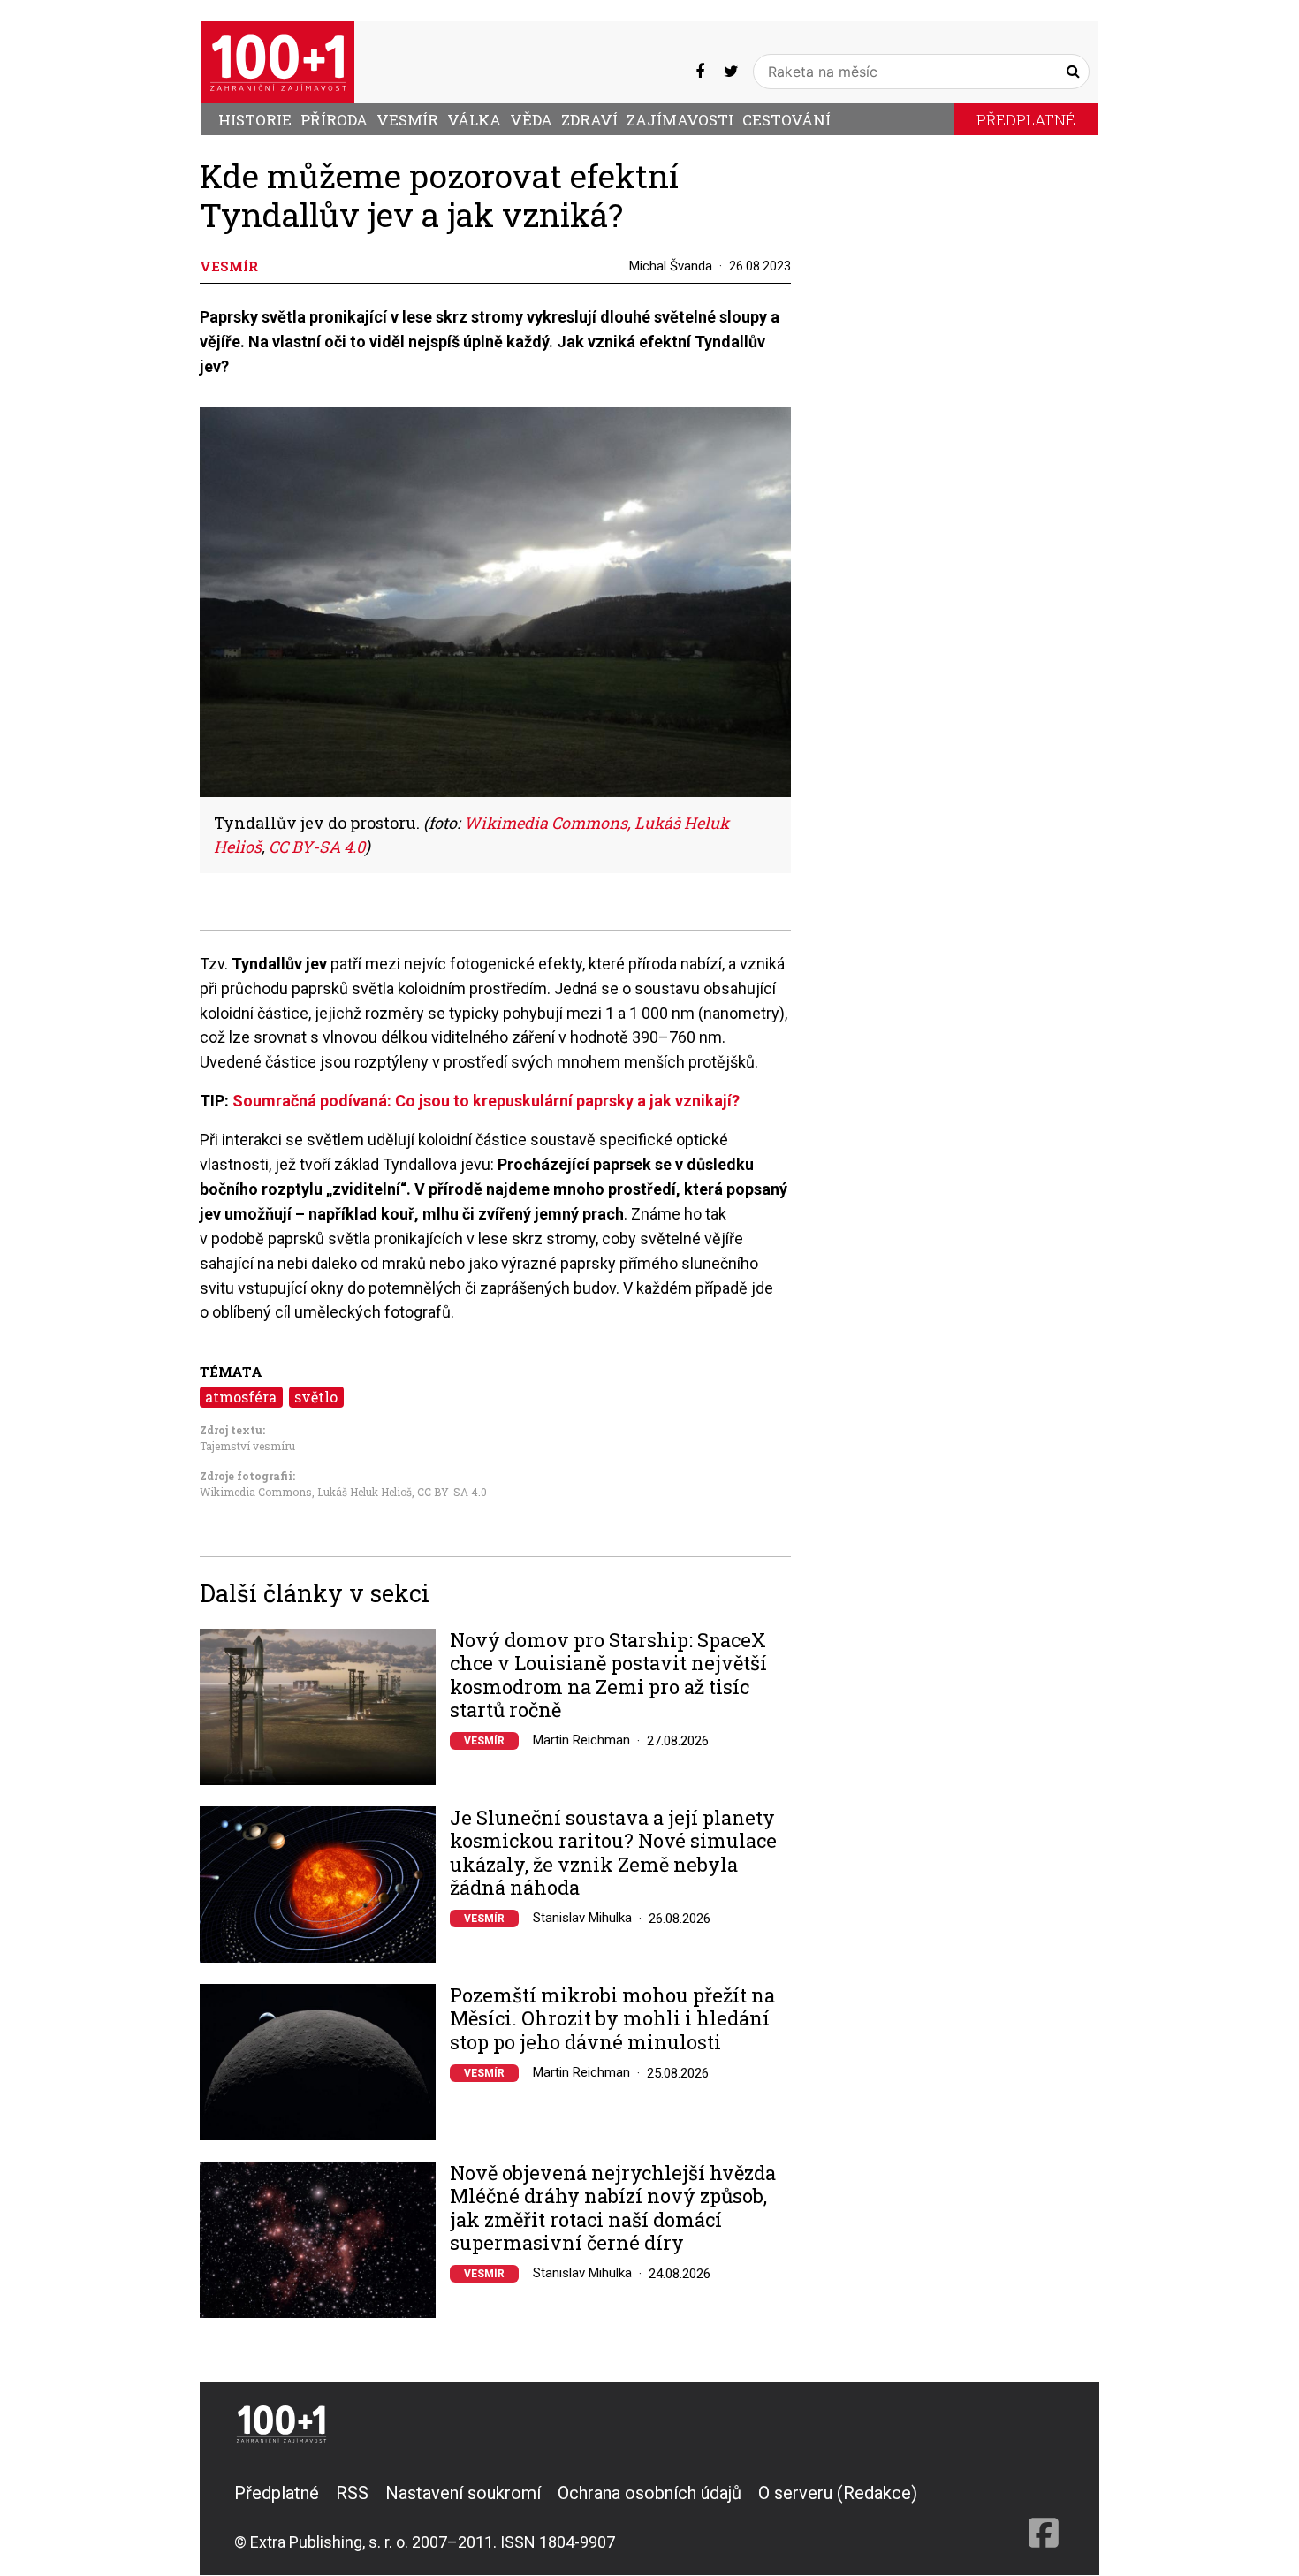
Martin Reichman (581, 1740)
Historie (255, 120)
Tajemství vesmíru (247, 1446)
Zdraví (589, 120)
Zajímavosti (680, 120)
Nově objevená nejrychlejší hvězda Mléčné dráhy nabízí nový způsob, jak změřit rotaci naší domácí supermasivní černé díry (613, 2208)
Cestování (786, 120)
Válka (474, 120)
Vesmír (407, 120)
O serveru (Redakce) (838, 2493)
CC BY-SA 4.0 (452, 1492)
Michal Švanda (671, 266)
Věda (531, 120)
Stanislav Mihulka (582, 1918)
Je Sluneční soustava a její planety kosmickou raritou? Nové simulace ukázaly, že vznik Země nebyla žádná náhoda (613, 1853)
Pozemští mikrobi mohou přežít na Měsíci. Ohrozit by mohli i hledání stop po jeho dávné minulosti (612, 2019)
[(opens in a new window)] (700, 71)
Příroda (334, 120)
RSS (352, 2493)
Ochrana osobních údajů (649, 2493)
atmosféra (241, 1397)
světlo (316, 1397)
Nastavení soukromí (463, 2493)
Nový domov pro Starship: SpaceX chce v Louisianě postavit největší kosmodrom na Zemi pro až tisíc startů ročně (608, 1676)
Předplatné (1026, 120)
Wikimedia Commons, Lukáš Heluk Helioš (306, 1492)
